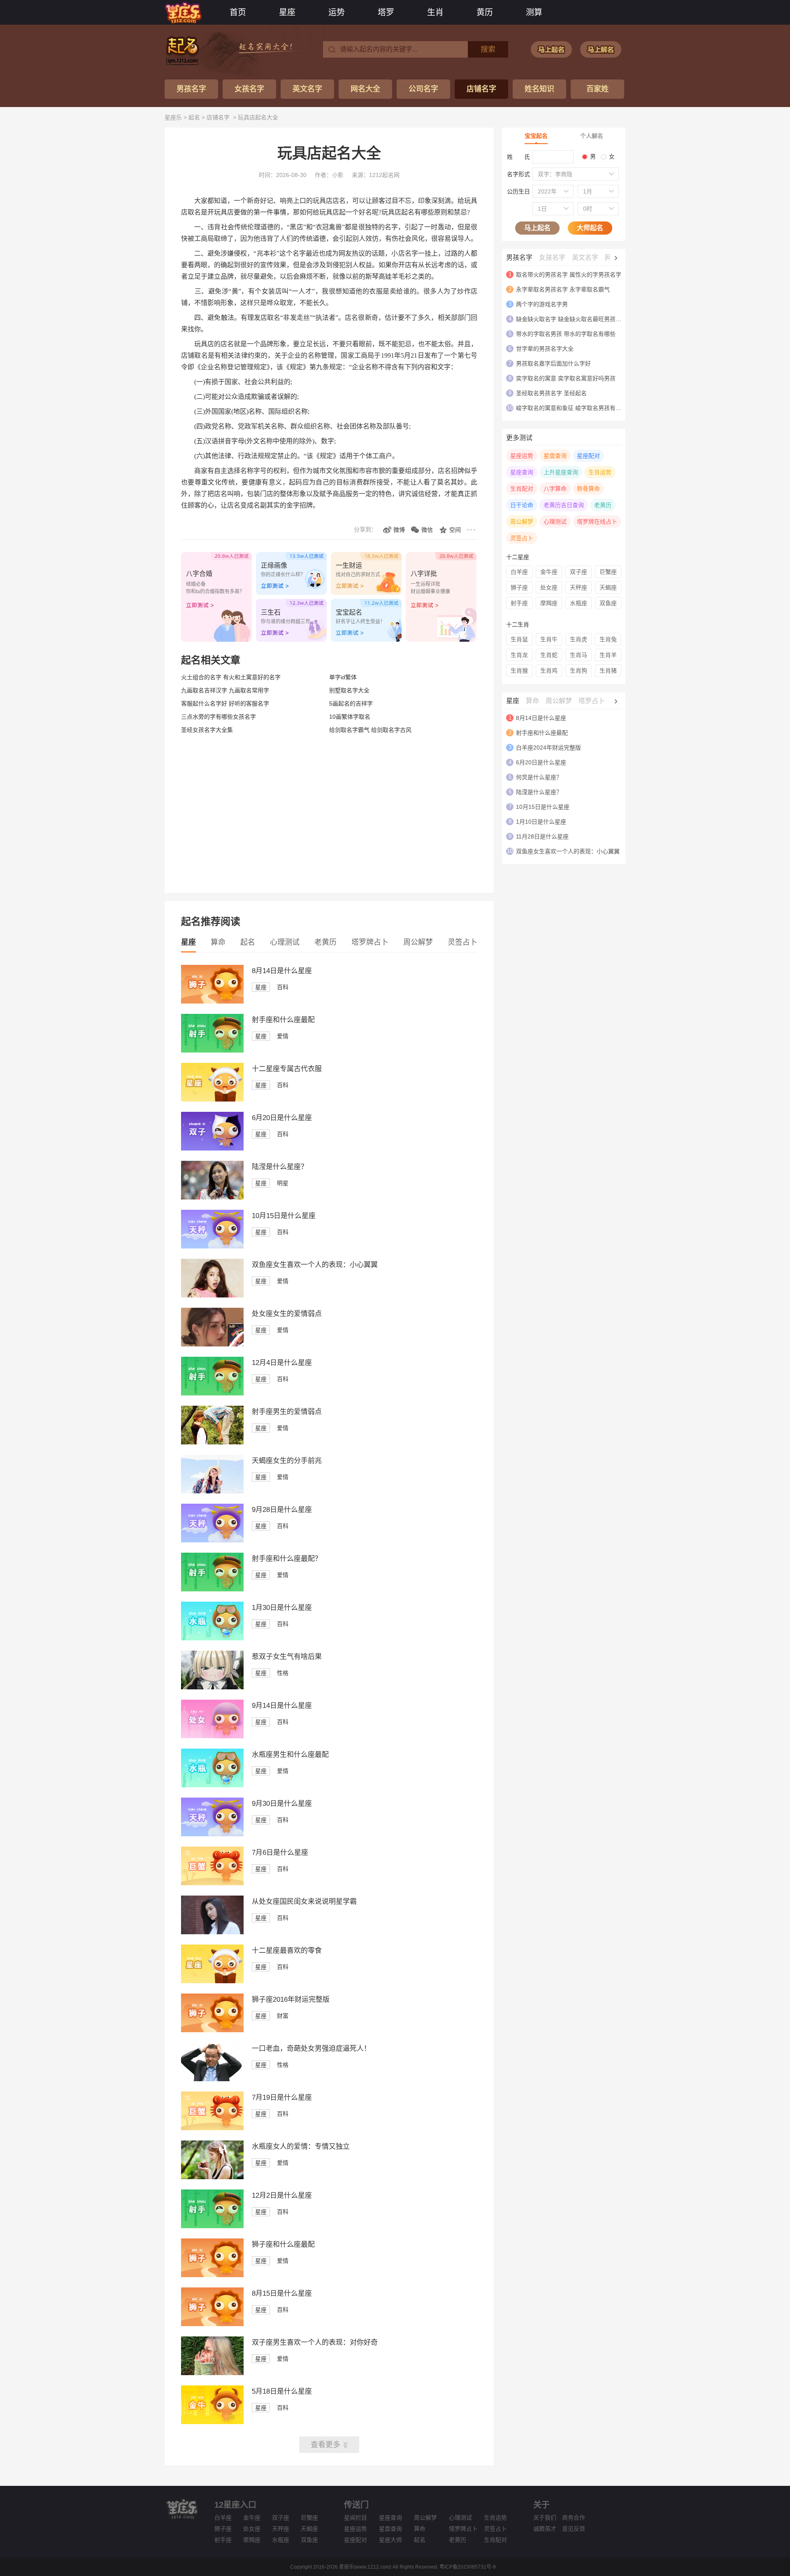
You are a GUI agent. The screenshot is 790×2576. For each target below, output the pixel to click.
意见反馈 (574, 2529)
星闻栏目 (355, 2518)
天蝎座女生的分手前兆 (287, 1461)
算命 (218, 942)
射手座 (519, 603)
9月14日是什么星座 (282, 1706)
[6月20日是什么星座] (212, 1148)
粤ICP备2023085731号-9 (468, 2567)
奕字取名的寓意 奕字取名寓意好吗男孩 (566, 378)
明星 (283, 1183)
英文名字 (307, 89)
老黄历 (325, 942)
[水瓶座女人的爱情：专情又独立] (212, 2177)
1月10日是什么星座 (541, 822)
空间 (455, 530)
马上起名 (537, 228)
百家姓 (597, 89)
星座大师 (390, 2540)
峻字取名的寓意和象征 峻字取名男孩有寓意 (572, 408)
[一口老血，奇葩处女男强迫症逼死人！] (212, 2079)
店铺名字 (481, 89)
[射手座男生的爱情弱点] (212, 1442)
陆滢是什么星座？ (280, 1167)
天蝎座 (608, 587)
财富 (283, 2016)
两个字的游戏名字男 (542, 304)
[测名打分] (601, 49)
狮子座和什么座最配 (283, 2244)
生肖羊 (608, 655)
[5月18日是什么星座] (212, 2422)
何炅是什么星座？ (539, 777)
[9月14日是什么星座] (212, 1736)
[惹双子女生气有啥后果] (212, 1687)
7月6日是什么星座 (280, 1853)
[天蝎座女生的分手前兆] (212, 1491)
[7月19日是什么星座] (212, 2128)
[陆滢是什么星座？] (212, 1197)
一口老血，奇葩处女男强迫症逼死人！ (311, 2048)
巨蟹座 (608, 572)
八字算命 (555, 489)
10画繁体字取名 (350, 717)
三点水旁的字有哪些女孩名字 (218, 717)
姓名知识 (539, 89)
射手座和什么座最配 (283, 1020)
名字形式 (518, 174)
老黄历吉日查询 (564, 505)
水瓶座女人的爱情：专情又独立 (301, 2146)
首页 (238, 12)
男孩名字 (191, 89)
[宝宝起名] (551, 49)
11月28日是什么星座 (542, 836)
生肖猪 (608, 671)
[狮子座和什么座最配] (212, 2275)
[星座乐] (183, 12)
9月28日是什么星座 (282, 1510)
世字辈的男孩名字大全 (545, 349)
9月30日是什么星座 (282, 1804)
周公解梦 (418, 942)
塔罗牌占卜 (370, 942)
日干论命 (522, 505)
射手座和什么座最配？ (287, 1559)
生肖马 (579, 655)
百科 (283, 987)
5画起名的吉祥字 (351, 703)
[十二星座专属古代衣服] (212, 1099)
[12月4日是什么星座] (212, 1393)
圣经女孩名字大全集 (207, 730)
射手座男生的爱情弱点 (287, 1412)
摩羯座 (549, 603)
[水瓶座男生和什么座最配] (212, 1785)
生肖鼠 (519, 639)
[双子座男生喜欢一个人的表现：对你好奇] (212, 2373)
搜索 (488, 49)
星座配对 (588, 456)
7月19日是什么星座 (282, 2097)
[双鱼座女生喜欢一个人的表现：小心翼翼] (212, 1295)
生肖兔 (608, 639)
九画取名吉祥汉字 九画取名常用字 (225, 690)
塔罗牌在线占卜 (597, 522)
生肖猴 (519, 671)
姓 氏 (518, 157)
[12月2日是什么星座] (212, 2226)
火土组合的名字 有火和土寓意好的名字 (231, 677)
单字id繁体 (343, 677)
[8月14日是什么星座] (212, 1002)
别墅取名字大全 (349, 690)
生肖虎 (579, 639)
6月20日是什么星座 (282, 1118)
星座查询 (522, 472)
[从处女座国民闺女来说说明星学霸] (212, 1932)
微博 (399, 530)
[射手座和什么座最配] (212, 1050)
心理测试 (285, 942)
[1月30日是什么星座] (212, 1638)
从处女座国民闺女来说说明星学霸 (304, 1902)
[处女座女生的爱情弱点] (212, 1344)
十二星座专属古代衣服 (287, 1069)
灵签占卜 (462, 942)
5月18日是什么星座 (282, 2391)
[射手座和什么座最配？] (212, 1589)
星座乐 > (177, 117)
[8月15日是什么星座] (212, 2324)
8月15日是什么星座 (282, 2293)
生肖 (435, 12)
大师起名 (590, 228)
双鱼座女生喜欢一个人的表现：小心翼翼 (315, 1265)
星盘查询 (555, 456)
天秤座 (579, 587)
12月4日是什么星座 (282, 1363)
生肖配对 (522, 489)
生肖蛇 (549, 655)
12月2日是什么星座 (282, 2195)
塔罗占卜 (592, 701)
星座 (287, 12)
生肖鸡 (549, 671)
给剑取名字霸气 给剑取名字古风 (370, 730)
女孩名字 (249, 89)
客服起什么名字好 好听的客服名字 (225, 703)
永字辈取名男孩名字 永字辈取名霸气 (563, 289)
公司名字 (423, 89)
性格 (283, 1673)
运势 (337, 12)
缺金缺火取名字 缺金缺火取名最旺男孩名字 (572, 319)
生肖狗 (579, 671)
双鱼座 (608, 603)
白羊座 (519, 572)
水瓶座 (579, 603)
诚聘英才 (545, 2529)
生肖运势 (600, 472)
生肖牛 (549, 639)
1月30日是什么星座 (282, 1608)
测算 (534, 12)
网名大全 (365, 89)
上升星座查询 (561, 472)
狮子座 (519, 587)
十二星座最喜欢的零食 (287, 1951)
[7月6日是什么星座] (212, 1883)
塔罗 (386, 12)
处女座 (549, 587)
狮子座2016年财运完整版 (291, 2000)
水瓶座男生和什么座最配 (290, 1755)
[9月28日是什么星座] (212, 1540)
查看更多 (325, 2445)
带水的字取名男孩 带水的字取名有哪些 (566, 334)
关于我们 (545, 2518)
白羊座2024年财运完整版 (548, 748)
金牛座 (549, 572)
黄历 (485, 12)
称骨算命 (588, 489)
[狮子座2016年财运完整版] (212, 2030)
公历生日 (518, 191)
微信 (427, 530)
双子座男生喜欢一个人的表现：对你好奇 (315, 2342)
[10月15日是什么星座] (212, 1246)
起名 (194, 117)
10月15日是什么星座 (284, 1216)
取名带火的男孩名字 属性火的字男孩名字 (569, 275)
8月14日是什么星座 (282, 971)
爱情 (283, 1036)
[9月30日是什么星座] (212, 1834)
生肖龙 (519, 655)
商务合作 (574, 2518)
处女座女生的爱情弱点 (287, 1314)
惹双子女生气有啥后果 (287, 1657)
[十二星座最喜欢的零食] (212, 1981)
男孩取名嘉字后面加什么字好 (553, 363)
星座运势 (522, 456)
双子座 (579, 572)
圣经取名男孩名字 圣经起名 (551, 393)
